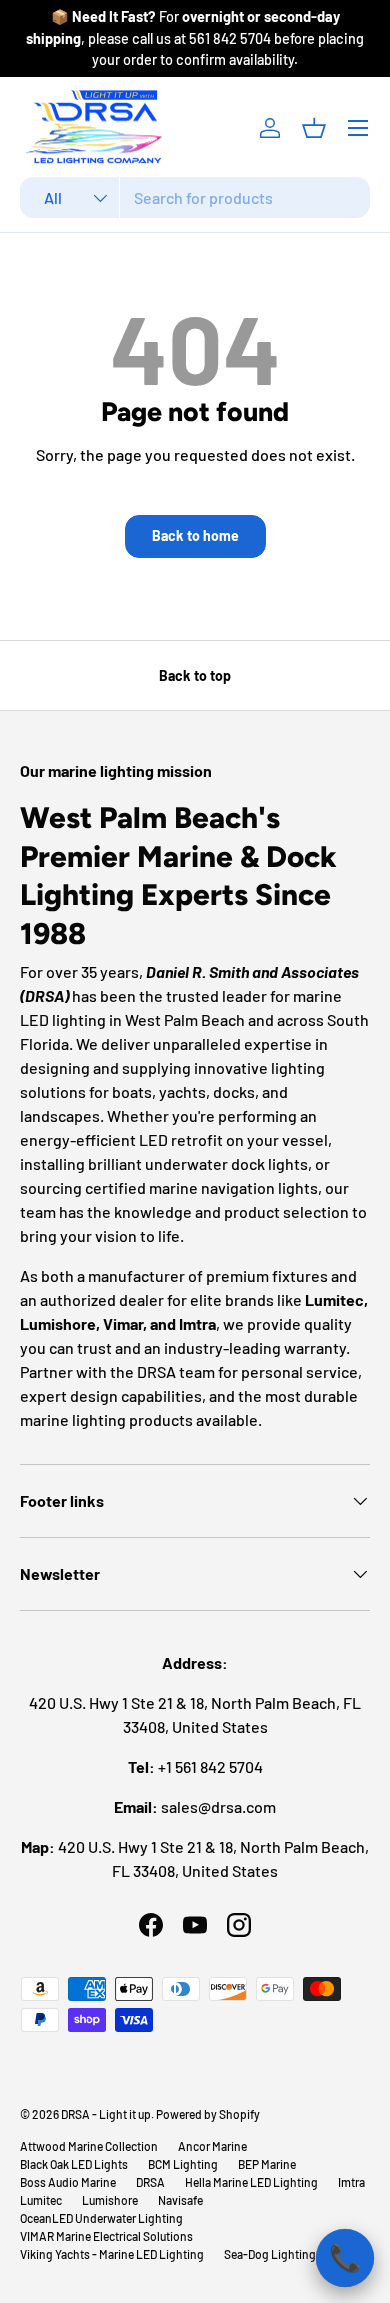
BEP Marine (267, 2164)
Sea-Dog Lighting (270, 2254)
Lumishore (110, 2200)
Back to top (195, 675)
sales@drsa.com (218, 1806)
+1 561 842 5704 (210, 1766)
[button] (314, 128)
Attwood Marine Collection (89, 2146)
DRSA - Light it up (106, 2114)
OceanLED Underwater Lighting (101, 2218)
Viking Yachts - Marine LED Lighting (112, 2254)
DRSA (150, 2182)
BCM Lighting (183, 2164)
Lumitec (41, 2200)
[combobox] (195, 197)
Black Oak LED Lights (74, 2164)
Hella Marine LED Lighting (251, 2182)
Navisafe (180, 2200)
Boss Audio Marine (68, 2182)
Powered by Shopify (208, 2114)
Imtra (351, 2182)
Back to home (195, 535)
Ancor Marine (212, 2146)
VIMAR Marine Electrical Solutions (106, 2236)
